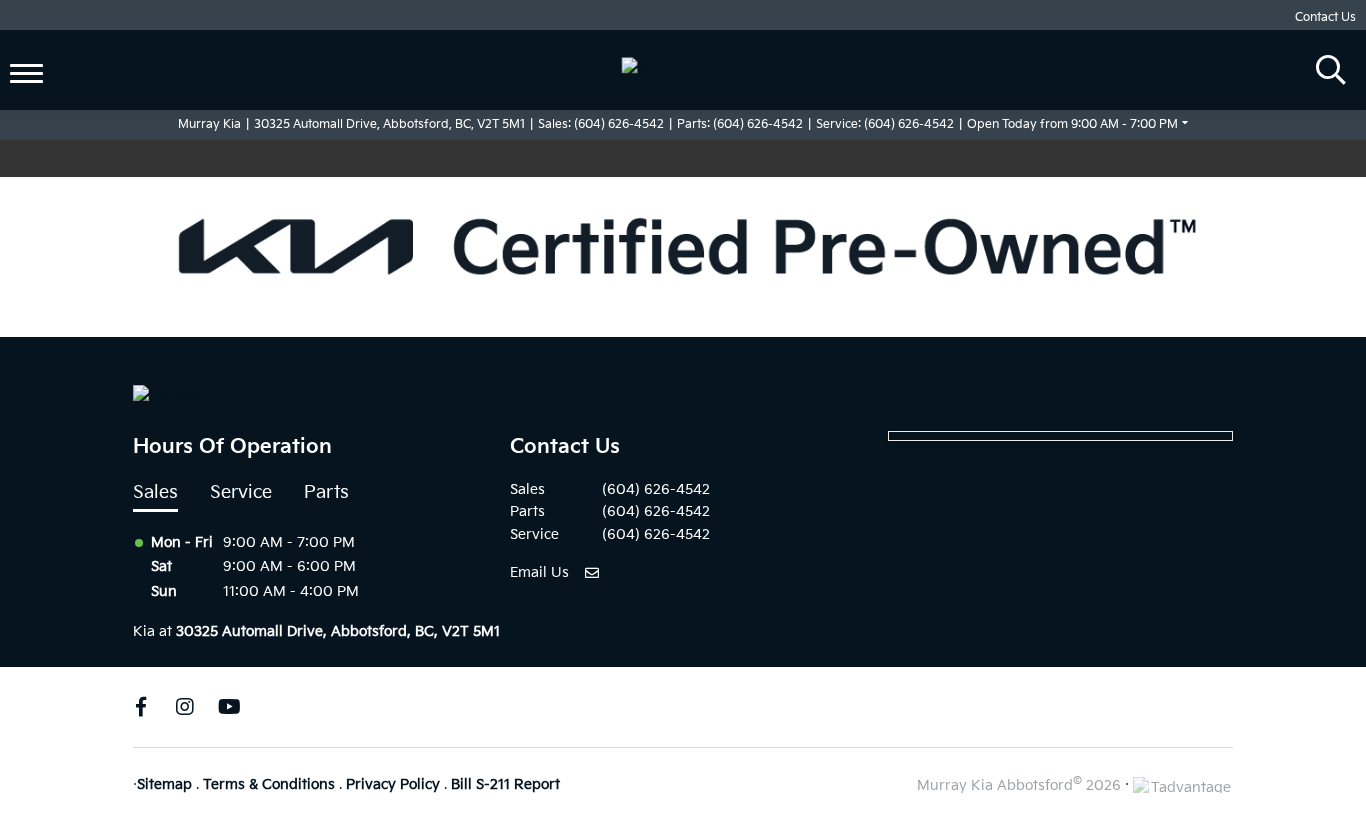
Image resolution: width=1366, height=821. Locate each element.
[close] (914, 159)
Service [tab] (241, 492)
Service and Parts (96, 39)
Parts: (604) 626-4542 (740, 124)
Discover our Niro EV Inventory (807, 158)
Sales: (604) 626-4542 (601, 124)
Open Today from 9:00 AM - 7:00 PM (1072, 124)
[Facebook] (141, 707)
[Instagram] (185, 707)
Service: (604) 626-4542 (885, 124)
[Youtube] (229, 707)
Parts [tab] (326, 492)
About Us (65, 86)
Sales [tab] (155, 492)
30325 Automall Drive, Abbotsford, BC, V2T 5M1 (389, 124)
